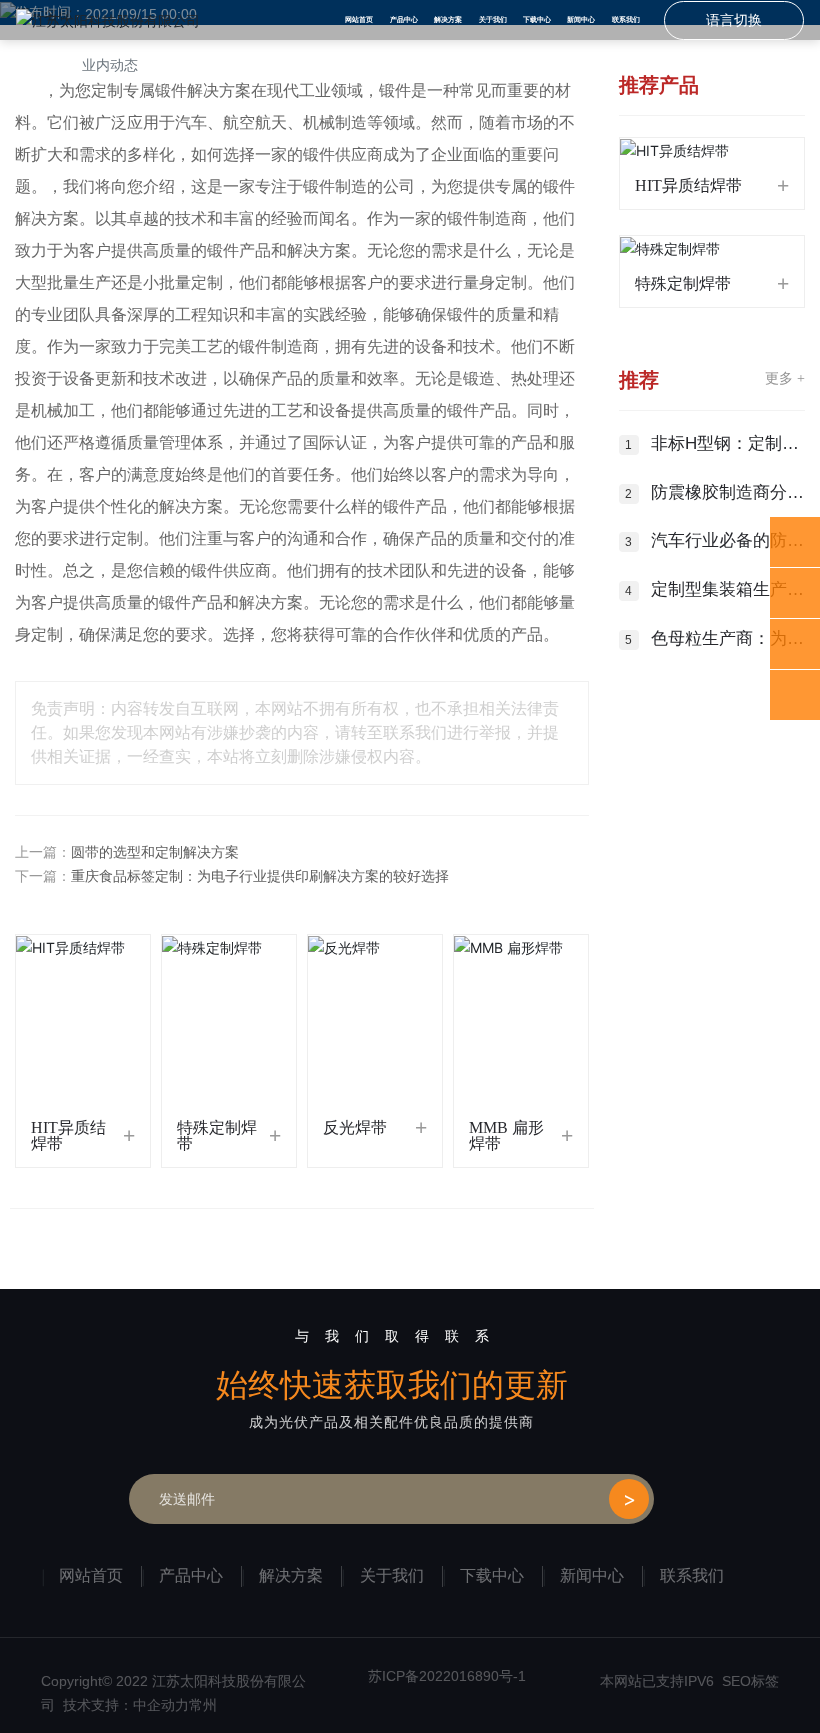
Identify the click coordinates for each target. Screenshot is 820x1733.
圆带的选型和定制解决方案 (155, 852)
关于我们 (392, 1575)
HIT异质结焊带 (68, 1135)
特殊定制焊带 (217, 1135)
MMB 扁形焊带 (506, 1135)
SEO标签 (750, 1681)
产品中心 (191, 1575)
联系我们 (692, 1575)
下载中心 (492, 1575)
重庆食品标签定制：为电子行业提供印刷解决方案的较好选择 (260, 876)
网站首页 (91, 1575)
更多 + (785, 378)
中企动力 (161, 1705)
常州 (203, 1705)
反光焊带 (355, 1127)
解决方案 (291, 1575)
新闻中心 (592, 1575)
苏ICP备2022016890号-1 (447, 1676)
